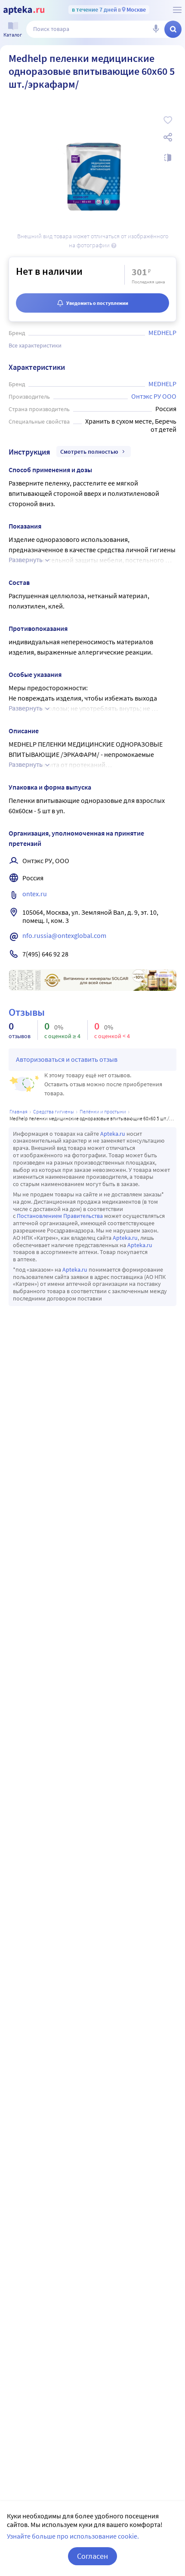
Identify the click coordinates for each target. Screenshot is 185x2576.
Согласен (92, 2556)
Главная (18, 1111)
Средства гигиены (54, 1111)
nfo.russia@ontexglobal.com (64, 935)
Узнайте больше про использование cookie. (73, 2536)
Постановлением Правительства (60, 1216)
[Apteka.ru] (24, 10)
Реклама (164, 975)
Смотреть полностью (89, 452)
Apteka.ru (113, 1134)
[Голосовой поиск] (156, 29)
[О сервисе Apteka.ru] (177, 10)
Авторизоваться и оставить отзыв (67, 1059)
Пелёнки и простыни (103, 1111)
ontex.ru (35, 894)
